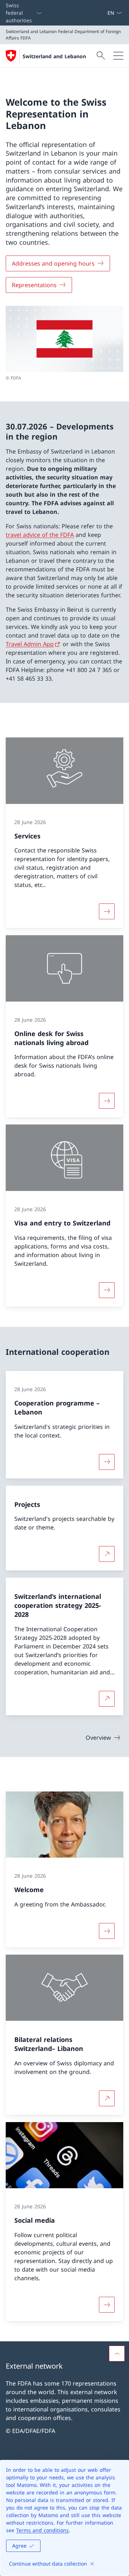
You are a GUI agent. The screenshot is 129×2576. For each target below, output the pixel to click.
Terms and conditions (42, 2530)
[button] (117, 2354)
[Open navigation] (118, 56)
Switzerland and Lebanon (54, 56)
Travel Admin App (30, 644)
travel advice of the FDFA (40, 535)
